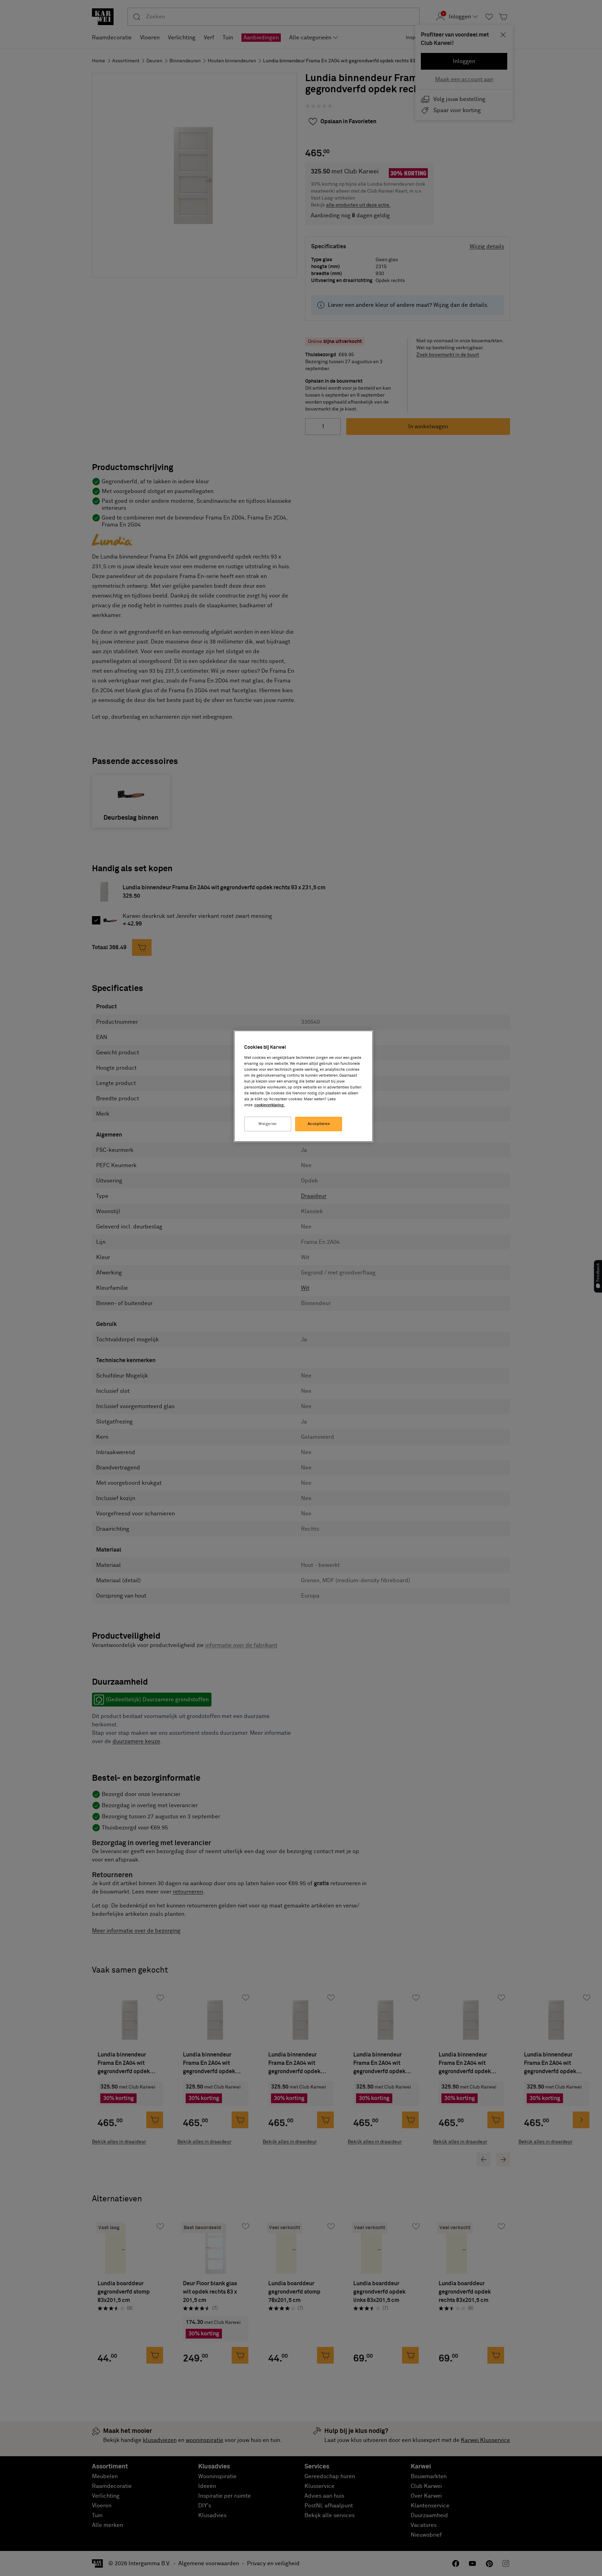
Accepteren (319, 1124)
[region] (303, 1086)
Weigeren (268, 1124)
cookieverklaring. (269, 1105)
